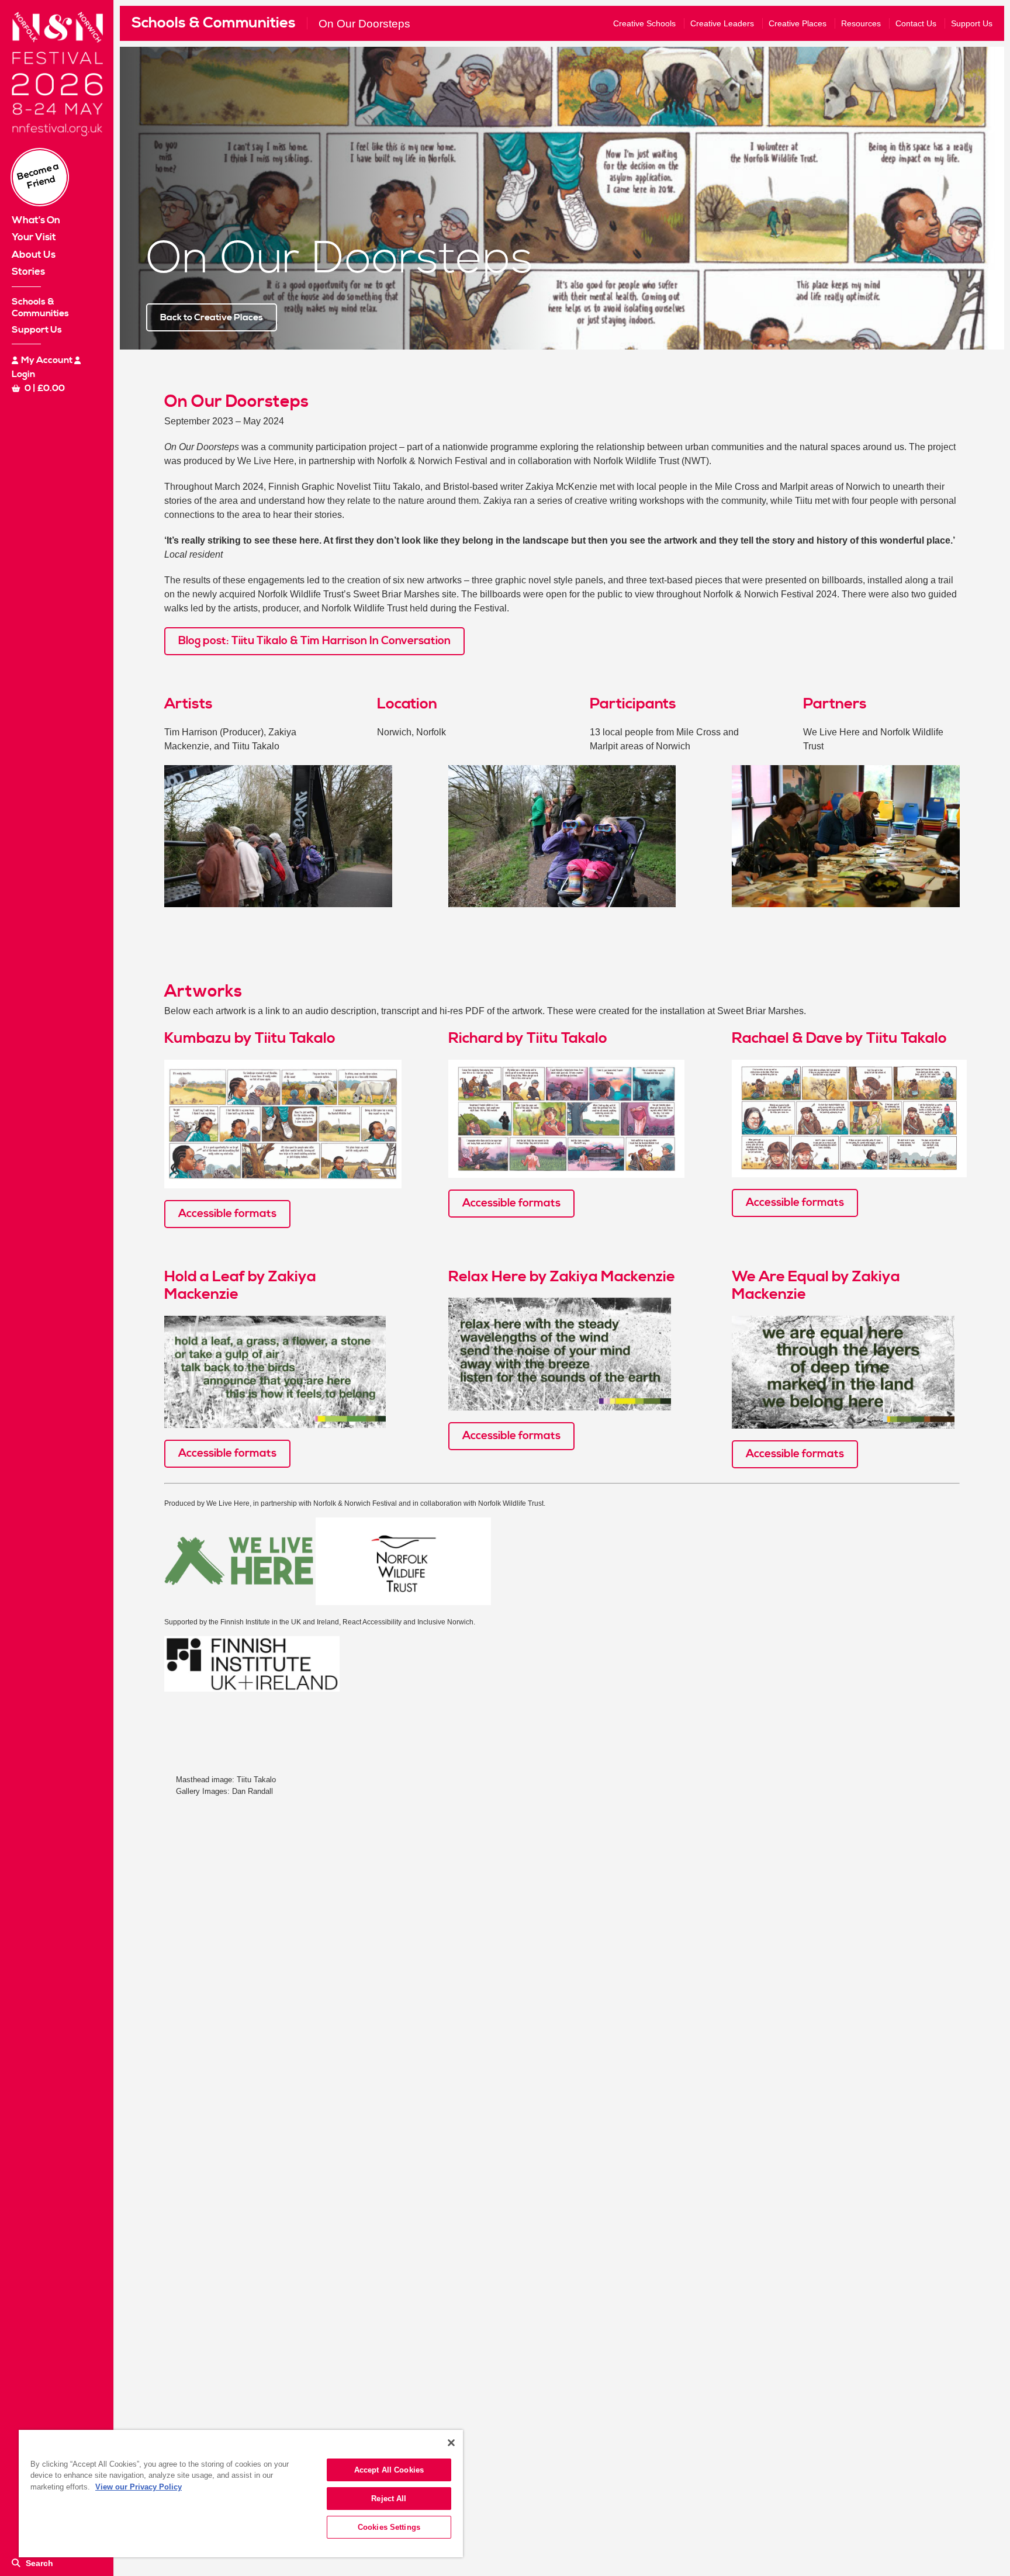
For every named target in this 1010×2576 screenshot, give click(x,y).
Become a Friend (38, 176)
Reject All (389, 2499)
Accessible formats (227, 1214)
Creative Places (798, 23)
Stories (28, 272)
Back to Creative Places (212, 317)
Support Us (37, 330)
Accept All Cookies (389, 2470)
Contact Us (916, 23)
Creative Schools (644, 23)
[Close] (451, 2443)
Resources (861, 23)
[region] (241, 2494)
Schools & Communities (214, 23)
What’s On (36, 220)
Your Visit (34, 237)
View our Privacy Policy (139, 2487)
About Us (34, 255)
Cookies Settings (389, 2527)
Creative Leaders (722, 23)
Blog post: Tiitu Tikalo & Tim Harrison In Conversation (314, 641)
